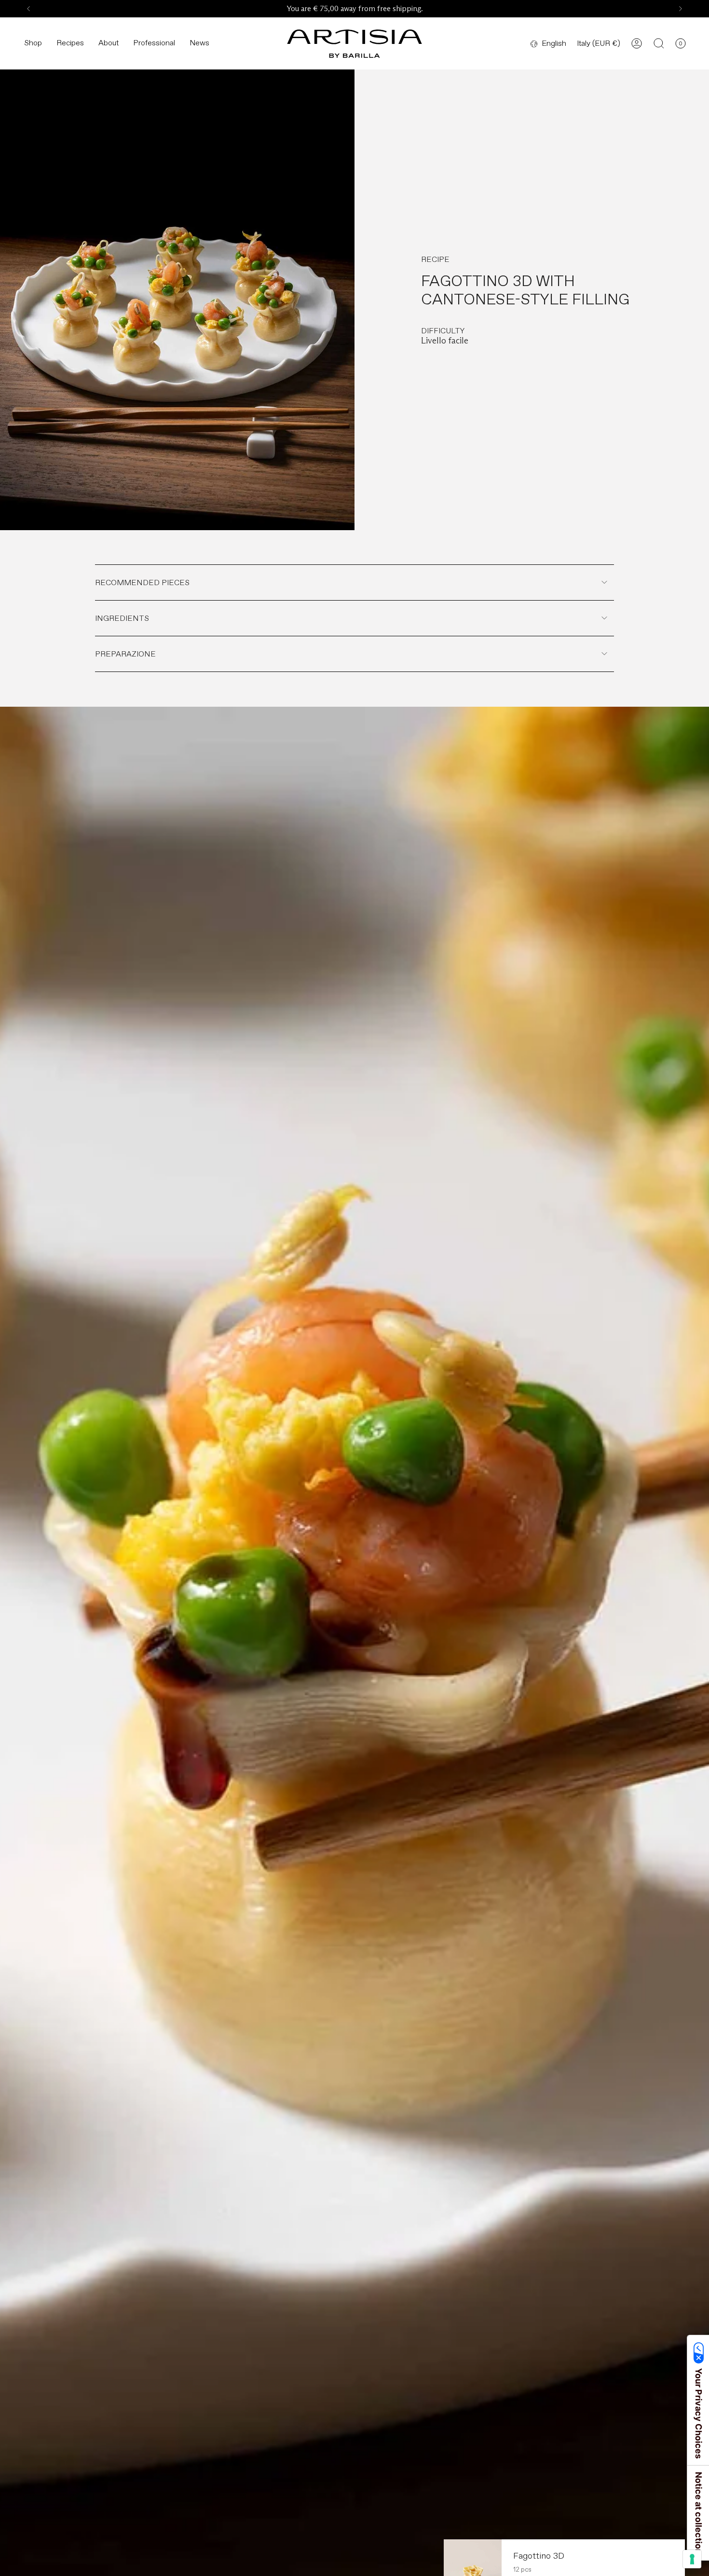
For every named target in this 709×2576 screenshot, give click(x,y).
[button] (33, 44)
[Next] (681, 9)
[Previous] (28, 9)
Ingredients (122, 618)
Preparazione (125, 654)
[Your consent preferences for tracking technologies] (692, 2559)
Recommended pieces (142, 582)
